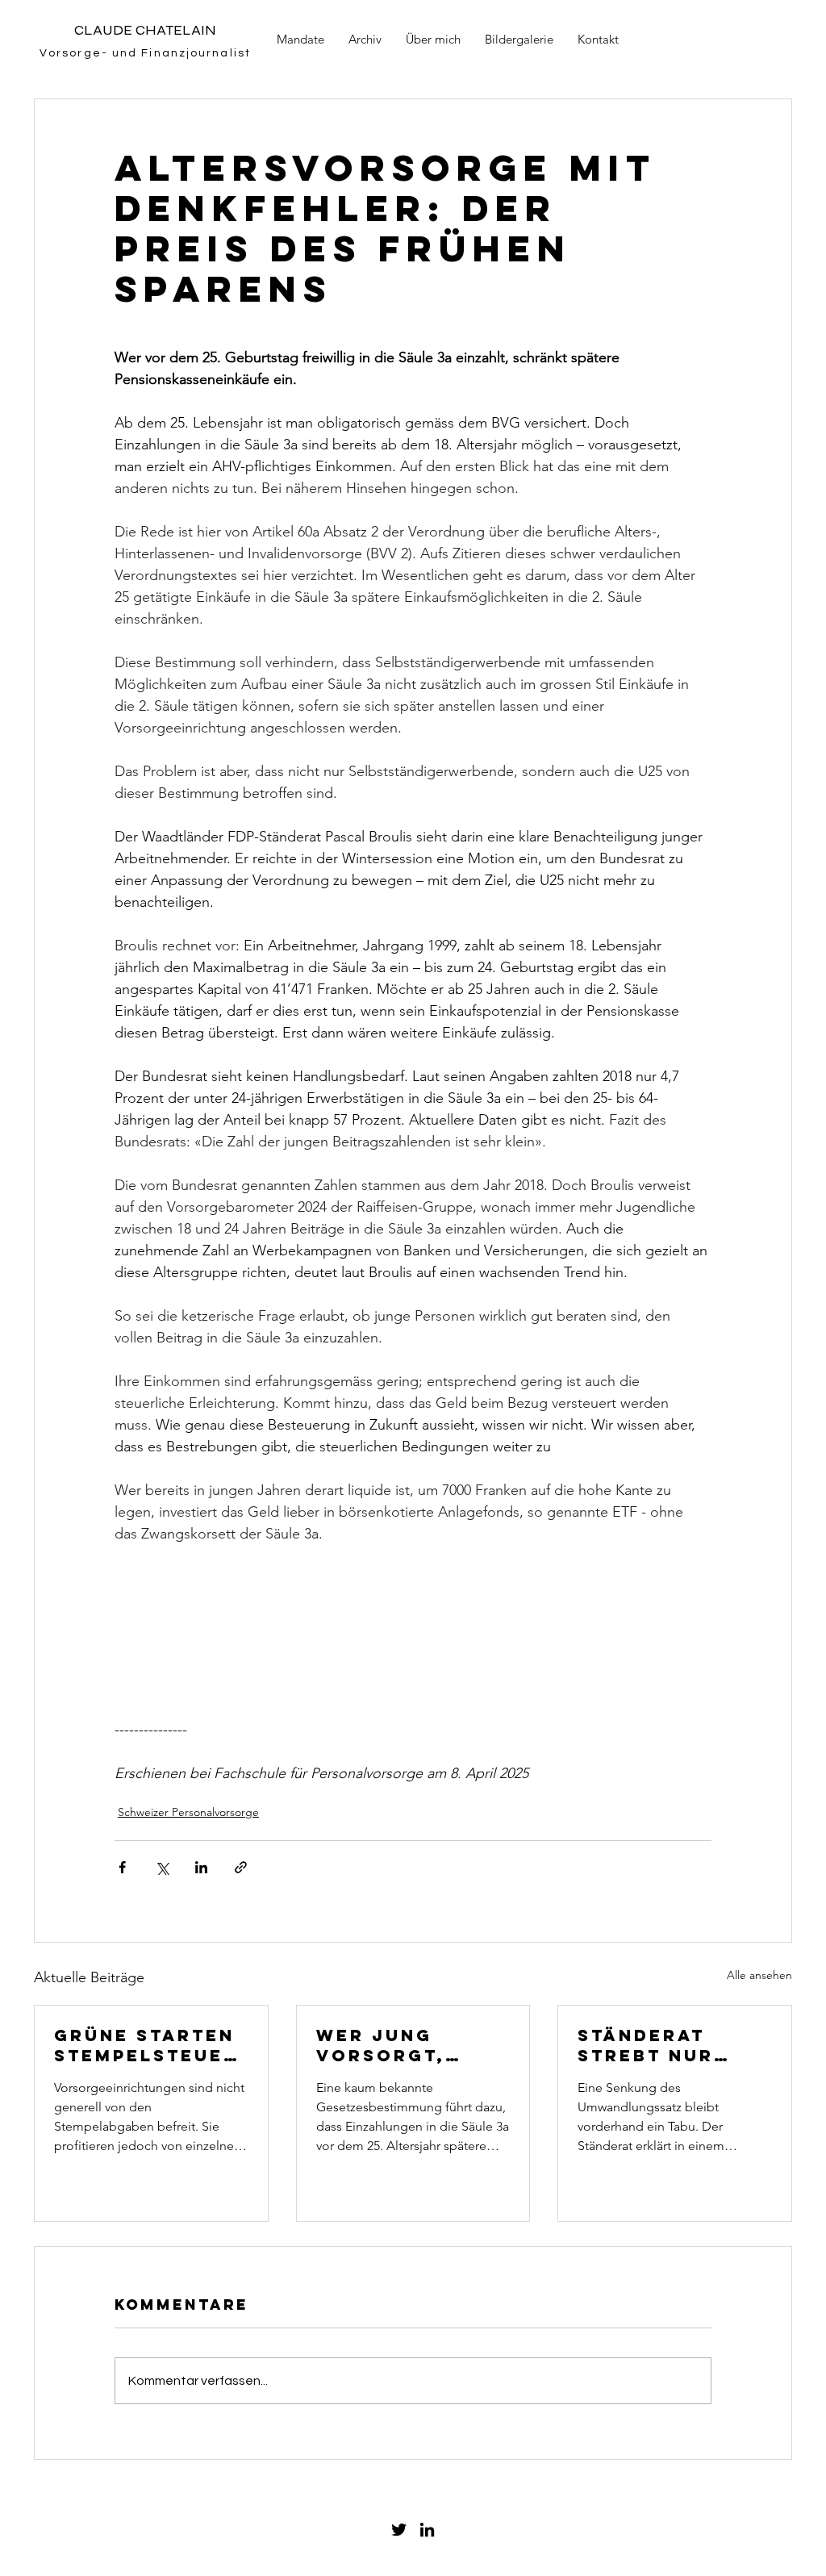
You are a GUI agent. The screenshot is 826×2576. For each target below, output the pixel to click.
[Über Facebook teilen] (122, 1867)
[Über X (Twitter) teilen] (162, 1867)
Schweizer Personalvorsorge (188, 1812)
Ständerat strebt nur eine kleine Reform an (646, 2045)
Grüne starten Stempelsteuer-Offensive (150, 2045)
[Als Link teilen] (241, 1867)
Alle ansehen (759, 1975)
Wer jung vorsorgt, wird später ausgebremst (397, 2045)
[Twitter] (399, 2530)
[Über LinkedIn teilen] (201, 1867)
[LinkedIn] (427, 2530)
